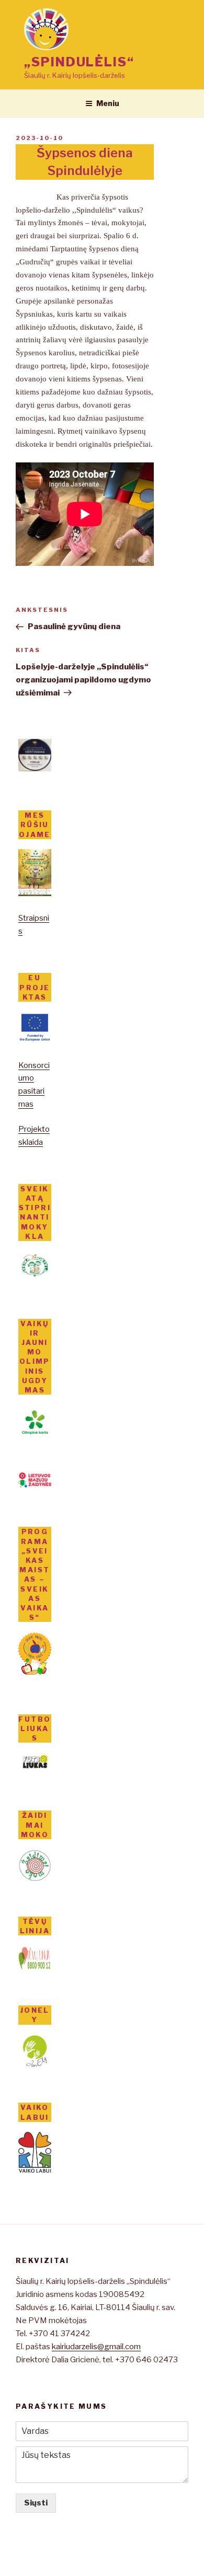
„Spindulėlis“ (79, 62)
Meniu (108, 103)
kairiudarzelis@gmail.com (96, 2347)
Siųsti (36, 2503)
